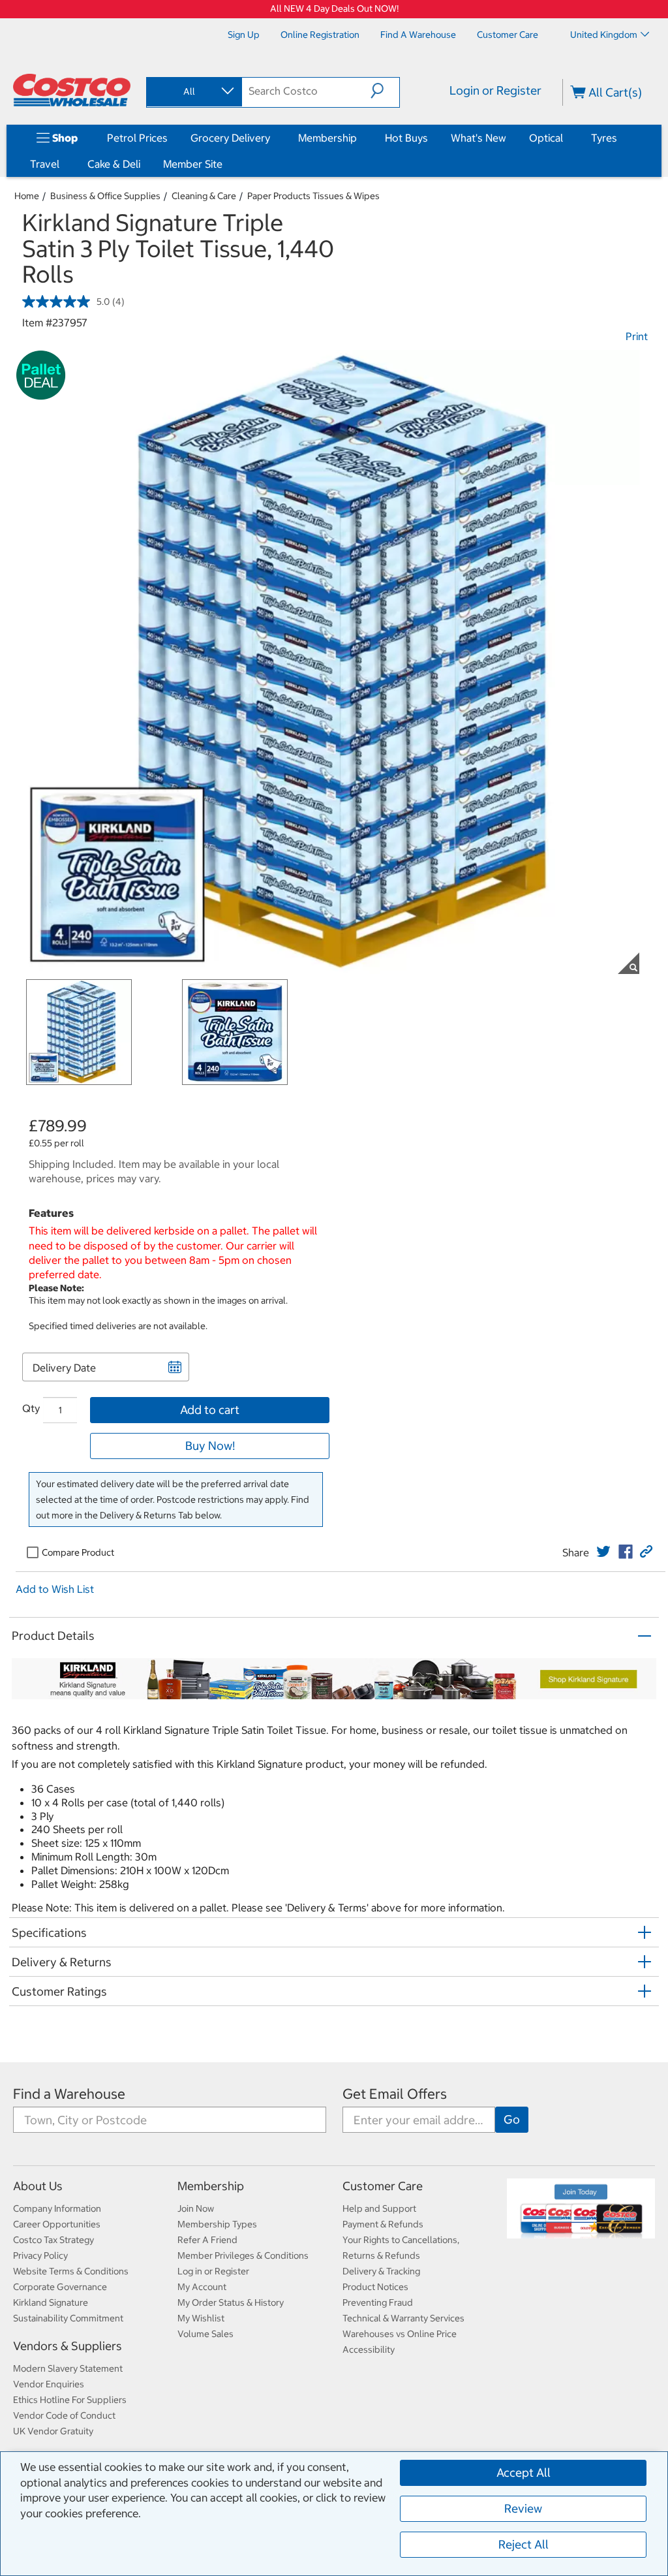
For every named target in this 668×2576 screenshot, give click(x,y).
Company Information (57, 2208)
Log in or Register (213, 2271)
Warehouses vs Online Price (400, 2334)
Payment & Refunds (383, 2224)
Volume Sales (205, 2334)
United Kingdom (604, 35)
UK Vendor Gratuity (53, 2431)
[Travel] (62, 164)
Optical (546, 138)
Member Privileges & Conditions (243, 2255)
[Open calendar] (175, 1367)
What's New (478, 138)
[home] (72, 90)
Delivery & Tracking (381, 2271)
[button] (385, 91)
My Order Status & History (231, 2302)
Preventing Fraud (378, 2302)
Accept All (524, 2473)
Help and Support (379, 2208)
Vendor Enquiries (49, 2384)
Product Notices (375, 2287)
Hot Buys (406, 138)
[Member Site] (225, 164)
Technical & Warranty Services (403, 2318)
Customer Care (383, 2186)
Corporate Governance (60, 2287)
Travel (45, 164)
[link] (603, 1552)
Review (523, 2508)
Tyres (604, 138)
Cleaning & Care (204, 196)
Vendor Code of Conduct (64, 2415)
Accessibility (369, 2349)
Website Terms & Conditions (71, 2271)
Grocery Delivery (230, 138)
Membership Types (217, 2224)
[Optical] (566, 138)
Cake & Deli (114, 164)
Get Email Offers (395, 2094)
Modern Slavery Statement (68, 2368)
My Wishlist (201, 2318)
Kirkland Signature (51, 2302)
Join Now (196, 2208)
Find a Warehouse (69, 2094)
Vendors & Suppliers (68, 2346)
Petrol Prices (137, 138)
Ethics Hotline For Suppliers (70, 2400)
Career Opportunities (57, 2224)
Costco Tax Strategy (53, 2240)
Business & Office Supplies (105, 196)
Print (637, 336)
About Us (38, 2186)
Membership (327, 138)
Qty (31, 1408)
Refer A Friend (207, 2240)
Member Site (193, 164)
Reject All (524, 2544)
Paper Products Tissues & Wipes (313, 196)
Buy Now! (210, 1446)
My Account (202, 2287)
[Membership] (359, 138)
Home (27, 196)
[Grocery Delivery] (273, 138)
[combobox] (193, 91)
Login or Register (495, 90)
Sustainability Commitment (68, 2318)
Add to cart (210, 1410)
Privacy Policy (40, 2255)
